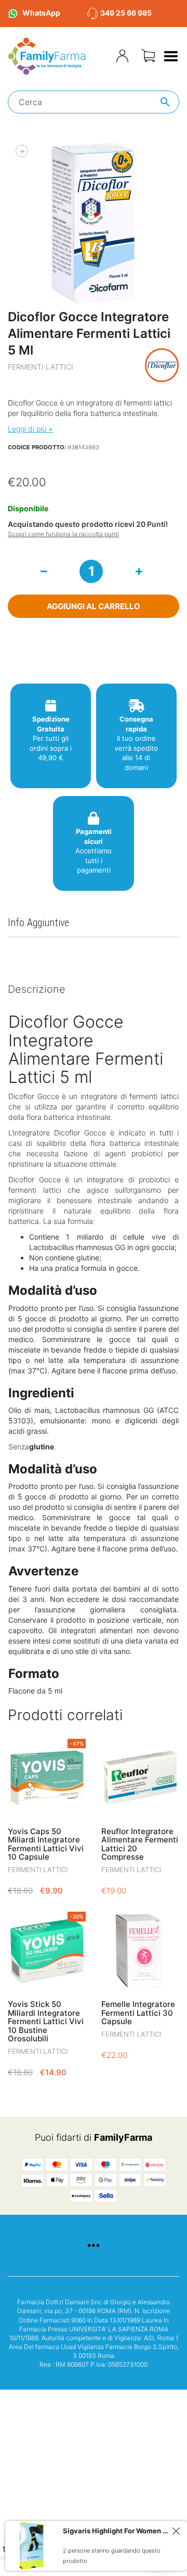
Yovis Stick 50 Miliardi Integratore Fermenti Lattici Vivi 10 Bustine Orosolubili (46, 2021)
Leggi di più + (30, 429)
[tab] (94, 990)
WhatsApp (41, 13)
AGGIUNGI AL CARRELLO (94, 606)
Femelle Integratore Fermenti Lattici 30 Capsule (138, 2013)
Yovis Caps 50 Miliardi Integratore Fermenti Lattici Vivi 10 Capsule (46, 1844)
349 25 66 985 (126, 13)
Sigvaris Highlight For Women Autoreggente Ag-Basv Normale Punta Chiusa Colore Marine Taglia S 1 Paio (116, 2531)
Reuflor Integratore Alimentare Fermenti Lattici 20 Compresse (140, 1844)
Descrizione (37, 989)
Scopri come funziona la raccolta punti (63, 534)
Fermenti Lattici (41, 367)
